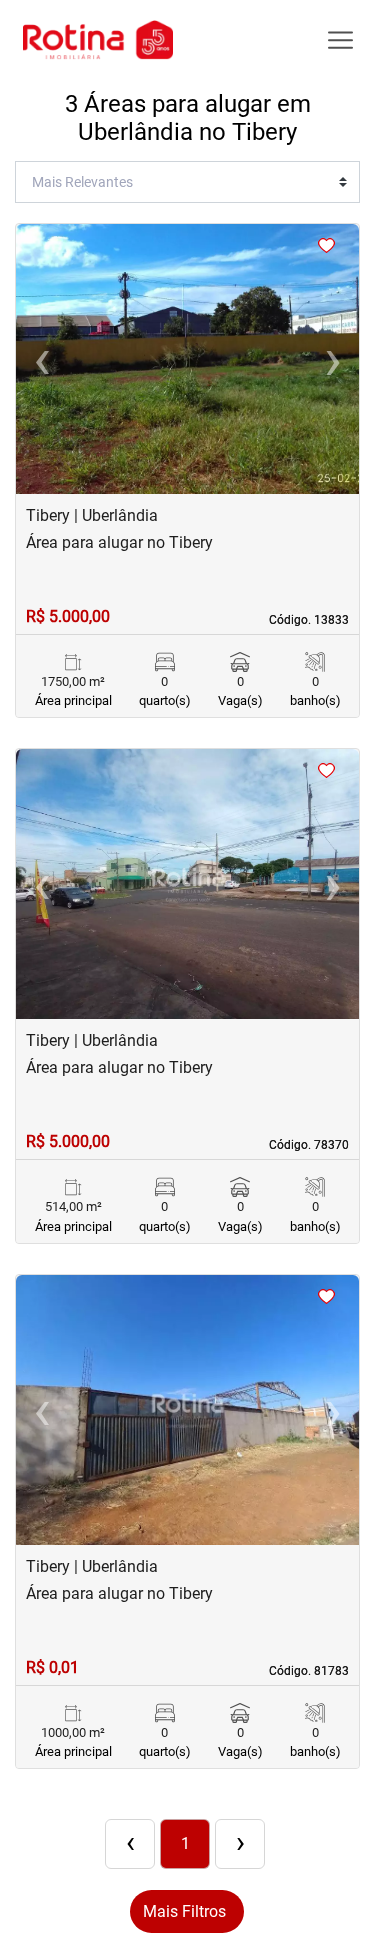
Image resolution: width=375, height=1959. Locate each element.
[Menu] (340, 40)
